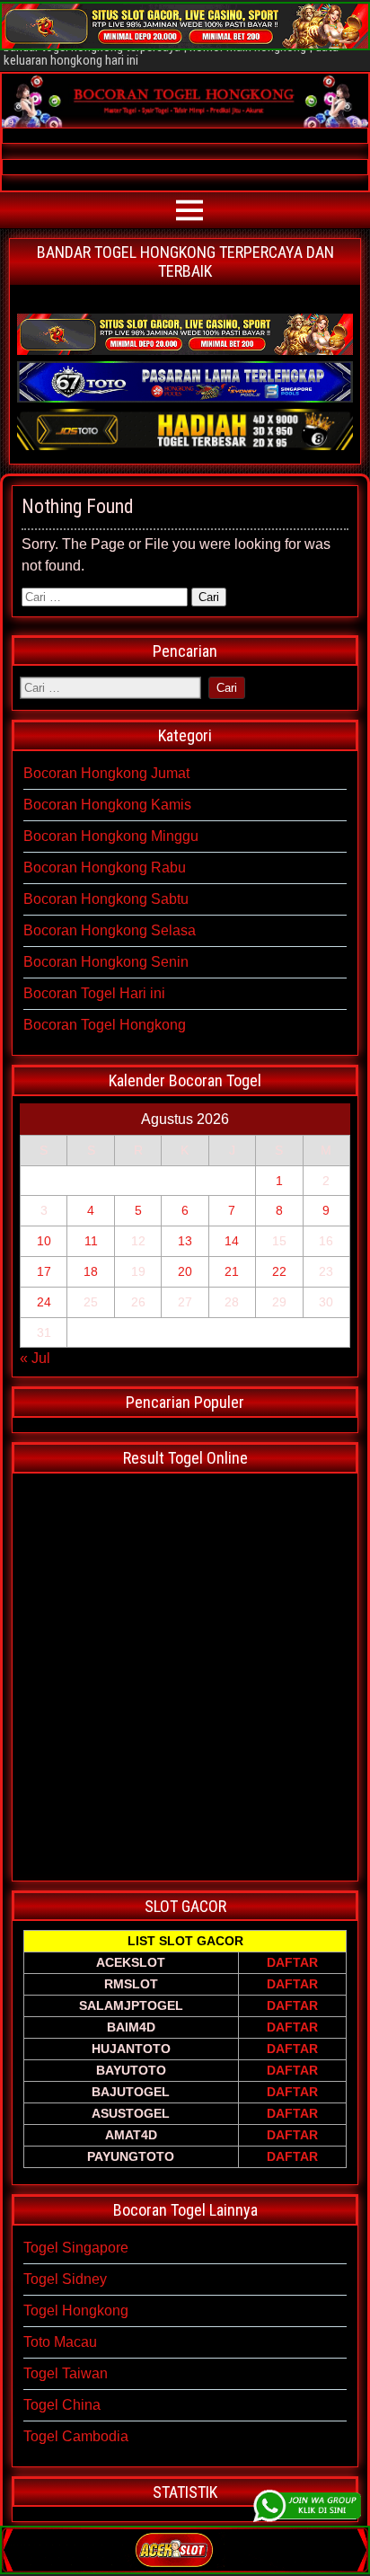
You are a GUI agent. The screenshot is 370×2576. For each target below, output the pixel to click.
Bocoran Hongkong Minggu (111, 836)
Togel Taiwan (66, 2373)
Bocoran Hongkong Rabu (105, 868)
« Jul (35, 1358)
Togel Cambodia (76, 2436)
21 (232, 1271)
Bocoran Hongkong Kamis (107, 805)
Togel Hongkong (76, 2310)
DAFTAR (292, 1962)
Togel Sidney (65, 2279)
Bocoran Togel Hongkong (105, 1025)
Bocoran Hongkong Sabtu (106, 899)
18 (91, 1271)
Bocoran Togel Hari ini (94, 993)
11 (91, 1241)
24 (44, 1302)
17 (44, 1271)
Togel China (62, 2405)
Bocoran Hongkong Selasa (110, 930)
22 (279, 1271)
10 (44, 1241)
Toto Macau (60, 2342)
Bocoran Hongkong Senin (106, 962)
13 (185, 1241)
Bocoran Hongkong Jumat (106, 773)
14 (232, 1241)
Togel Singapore (76, 2248)
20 (185, 1271)
